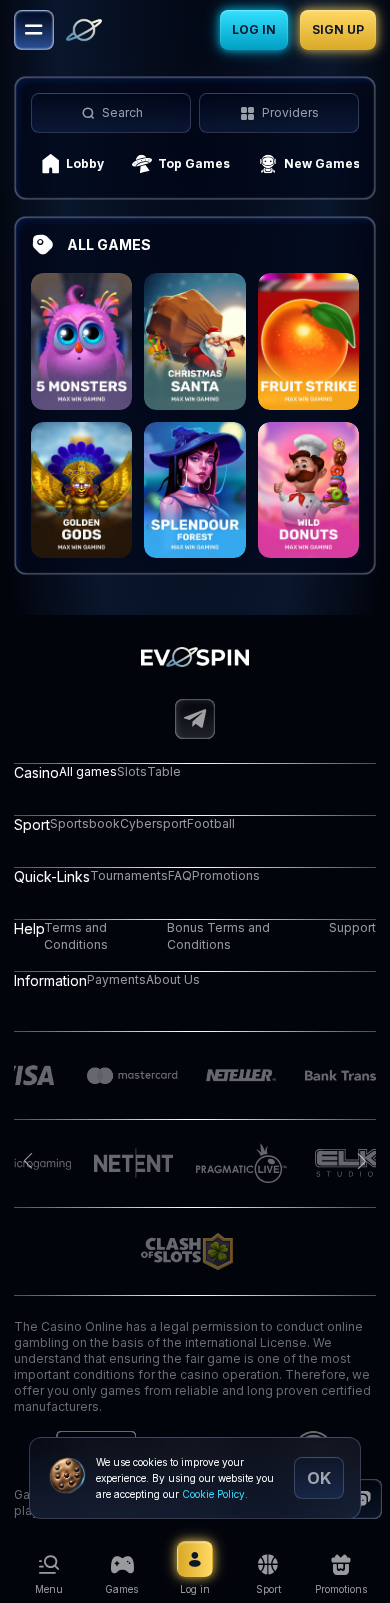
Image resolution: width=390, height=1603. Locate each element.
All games (88, 771)
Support (352, 927)
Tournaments (129, 875)
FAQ (180, 875)
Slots (132, 771)
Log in (254, 29)
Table (164, 771)
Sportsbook (85, 823)
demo (82, 366)
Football (211, 823)
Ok (319, 1478)
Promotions (226, 875)
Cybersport (153, 823)
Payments (116, 979)
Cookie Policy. (215, 1494)
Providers (290, 112)
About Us (173, 979)
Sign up (338, 29)
